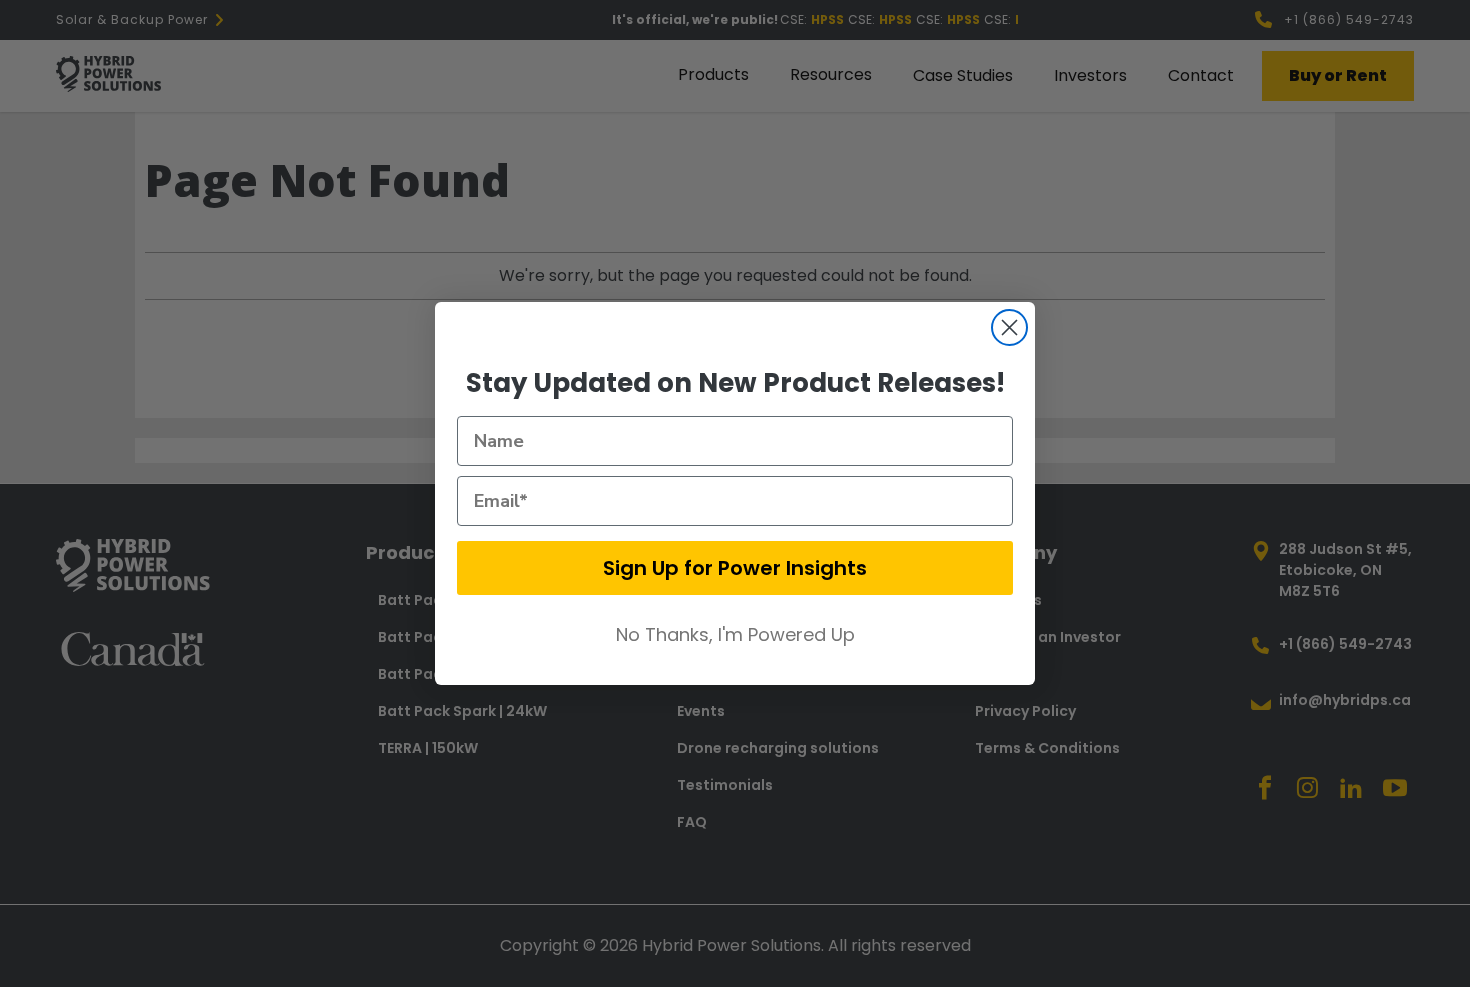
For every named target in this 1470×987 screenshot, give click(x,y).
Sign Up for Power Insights (735, 568)
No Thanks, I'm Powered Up (735, 634)
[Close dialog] (1009, 327)
